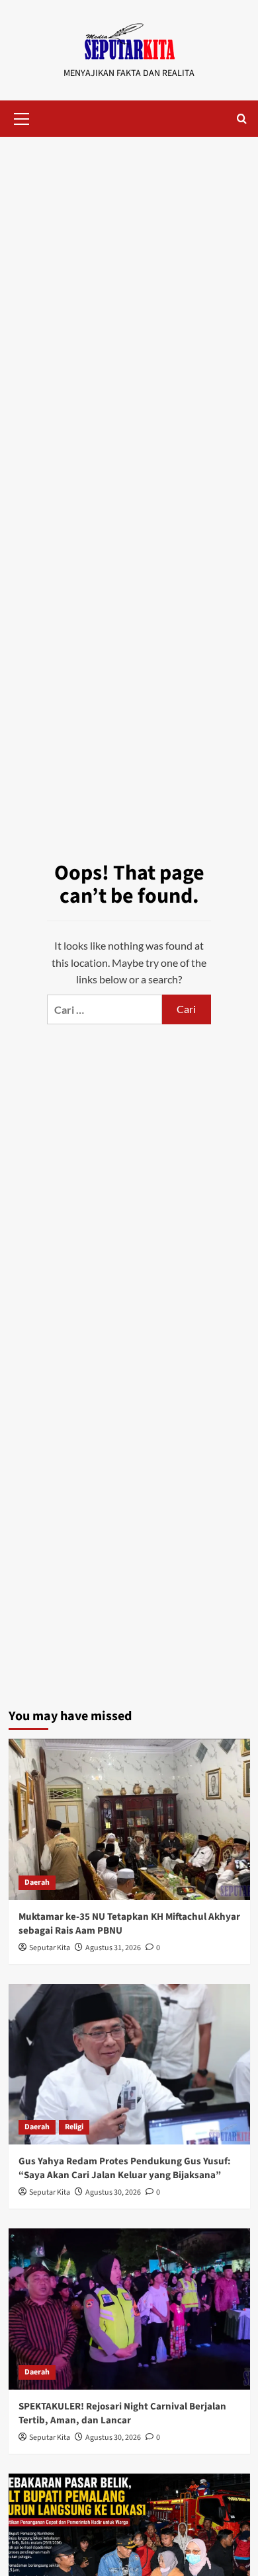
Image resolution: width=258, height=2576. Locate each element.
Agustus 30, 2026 (113, 2192)
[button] (22, 117)
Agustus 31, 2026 (113, 1948)
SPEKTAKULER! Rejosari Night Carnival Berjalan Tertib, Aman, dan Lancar (122, 2413)
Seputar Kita (50, 1948)
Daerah (37, 1882)
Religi (74, 2127)
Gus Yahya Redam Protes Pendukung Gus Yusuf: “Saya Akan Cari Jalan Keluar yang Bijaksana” (125, 2168)
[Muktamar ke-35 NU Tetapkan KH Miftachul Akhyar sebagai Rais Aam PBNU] (129, 1819)
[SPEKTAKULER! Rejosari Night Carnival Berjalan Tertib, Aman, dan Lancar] (129, 2309)
